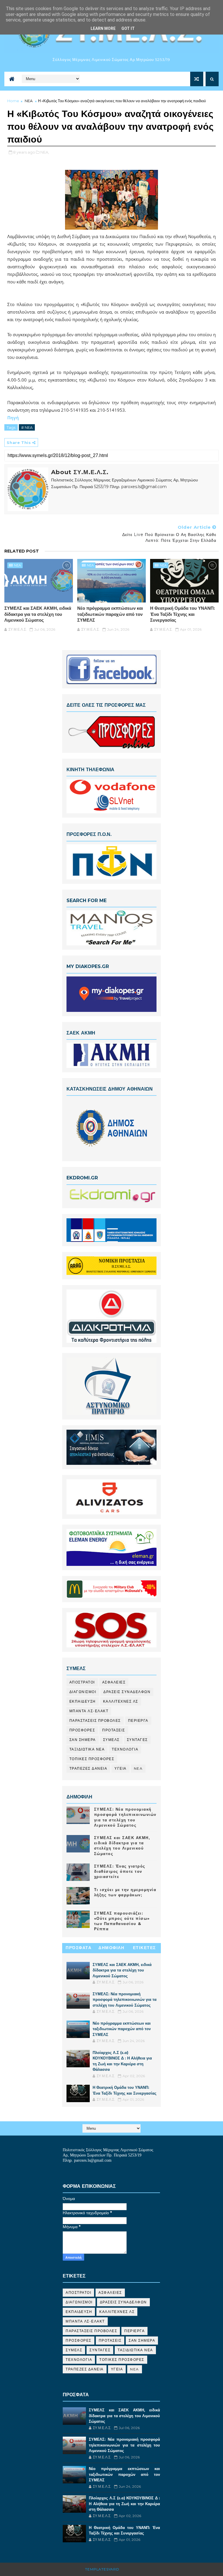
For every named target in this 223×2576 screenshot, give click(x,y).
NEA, (45, 152)
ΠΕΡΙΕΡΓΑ (138, 1720)
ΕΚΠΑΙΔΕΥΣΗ (83, 1701)
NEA (29, 101)
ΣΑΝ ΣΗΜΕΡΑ (83, 1740)
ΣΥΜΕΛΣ (111, 1740)
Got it (128, 28)
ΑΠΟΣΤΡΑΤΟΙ (82, 1682)
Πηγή (13, 418)
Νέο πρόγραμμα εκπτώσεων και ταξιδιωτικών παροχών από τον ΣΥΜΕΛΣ (110, 614)
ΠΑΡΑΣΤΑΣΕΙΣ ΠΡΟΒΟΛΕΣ (95, 1720)
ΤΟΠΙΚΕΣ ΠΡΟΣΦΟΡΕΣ (92, 1759)
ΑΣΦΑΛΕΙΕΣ (114, 1682)
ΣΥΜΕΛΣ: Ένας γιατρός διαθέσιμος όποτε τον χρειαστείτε (120, 1871)
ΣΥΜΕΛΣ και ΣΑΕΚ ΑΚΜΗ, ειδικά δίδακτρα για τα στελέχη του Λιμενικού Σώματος (38, 614)
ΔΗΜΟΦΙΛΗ (111, 1948)
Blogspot (132, 2569)
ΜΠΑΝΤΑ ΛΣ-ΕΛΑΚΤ (89, 1711)
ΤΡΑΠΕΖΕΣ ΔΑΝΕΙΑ (88, 1768)
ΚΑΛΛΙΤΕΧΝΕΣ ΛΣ (121, 1701)
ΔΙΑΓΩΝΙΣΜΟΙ (83, 1692)
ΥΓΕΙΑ (121, 1768)
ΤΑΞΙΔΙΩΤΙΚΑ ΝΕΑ (87, 1749)
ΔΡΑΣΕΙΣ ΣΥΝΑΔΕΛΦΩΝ (127, 1692)
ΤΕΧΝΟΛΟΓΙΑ (125, 1749)
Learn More (103, 28)
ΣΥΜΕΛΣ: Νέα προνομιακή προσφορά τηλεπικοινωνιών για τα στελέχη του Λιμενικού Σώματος (125, 2000)
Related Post (22, 551)
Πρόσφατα (79, 1948)
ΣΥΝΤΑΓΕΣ (137, 1740)
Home (13, 101)
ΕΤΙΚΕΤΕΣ (144, 1948)
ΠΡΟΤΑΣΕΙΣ (114, 1730)
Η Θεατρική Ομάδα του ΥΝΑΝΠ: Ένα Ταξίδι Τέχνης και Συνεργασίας (182, 614)
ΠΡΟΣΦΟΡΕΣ (82, 1730)
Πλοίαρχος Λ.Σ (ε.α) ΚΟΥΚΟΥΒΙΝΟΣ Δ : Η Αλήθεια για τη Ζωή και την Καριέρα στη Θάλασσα (124, 2504)
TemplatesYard (102, 2569)
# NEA (27, 427)
